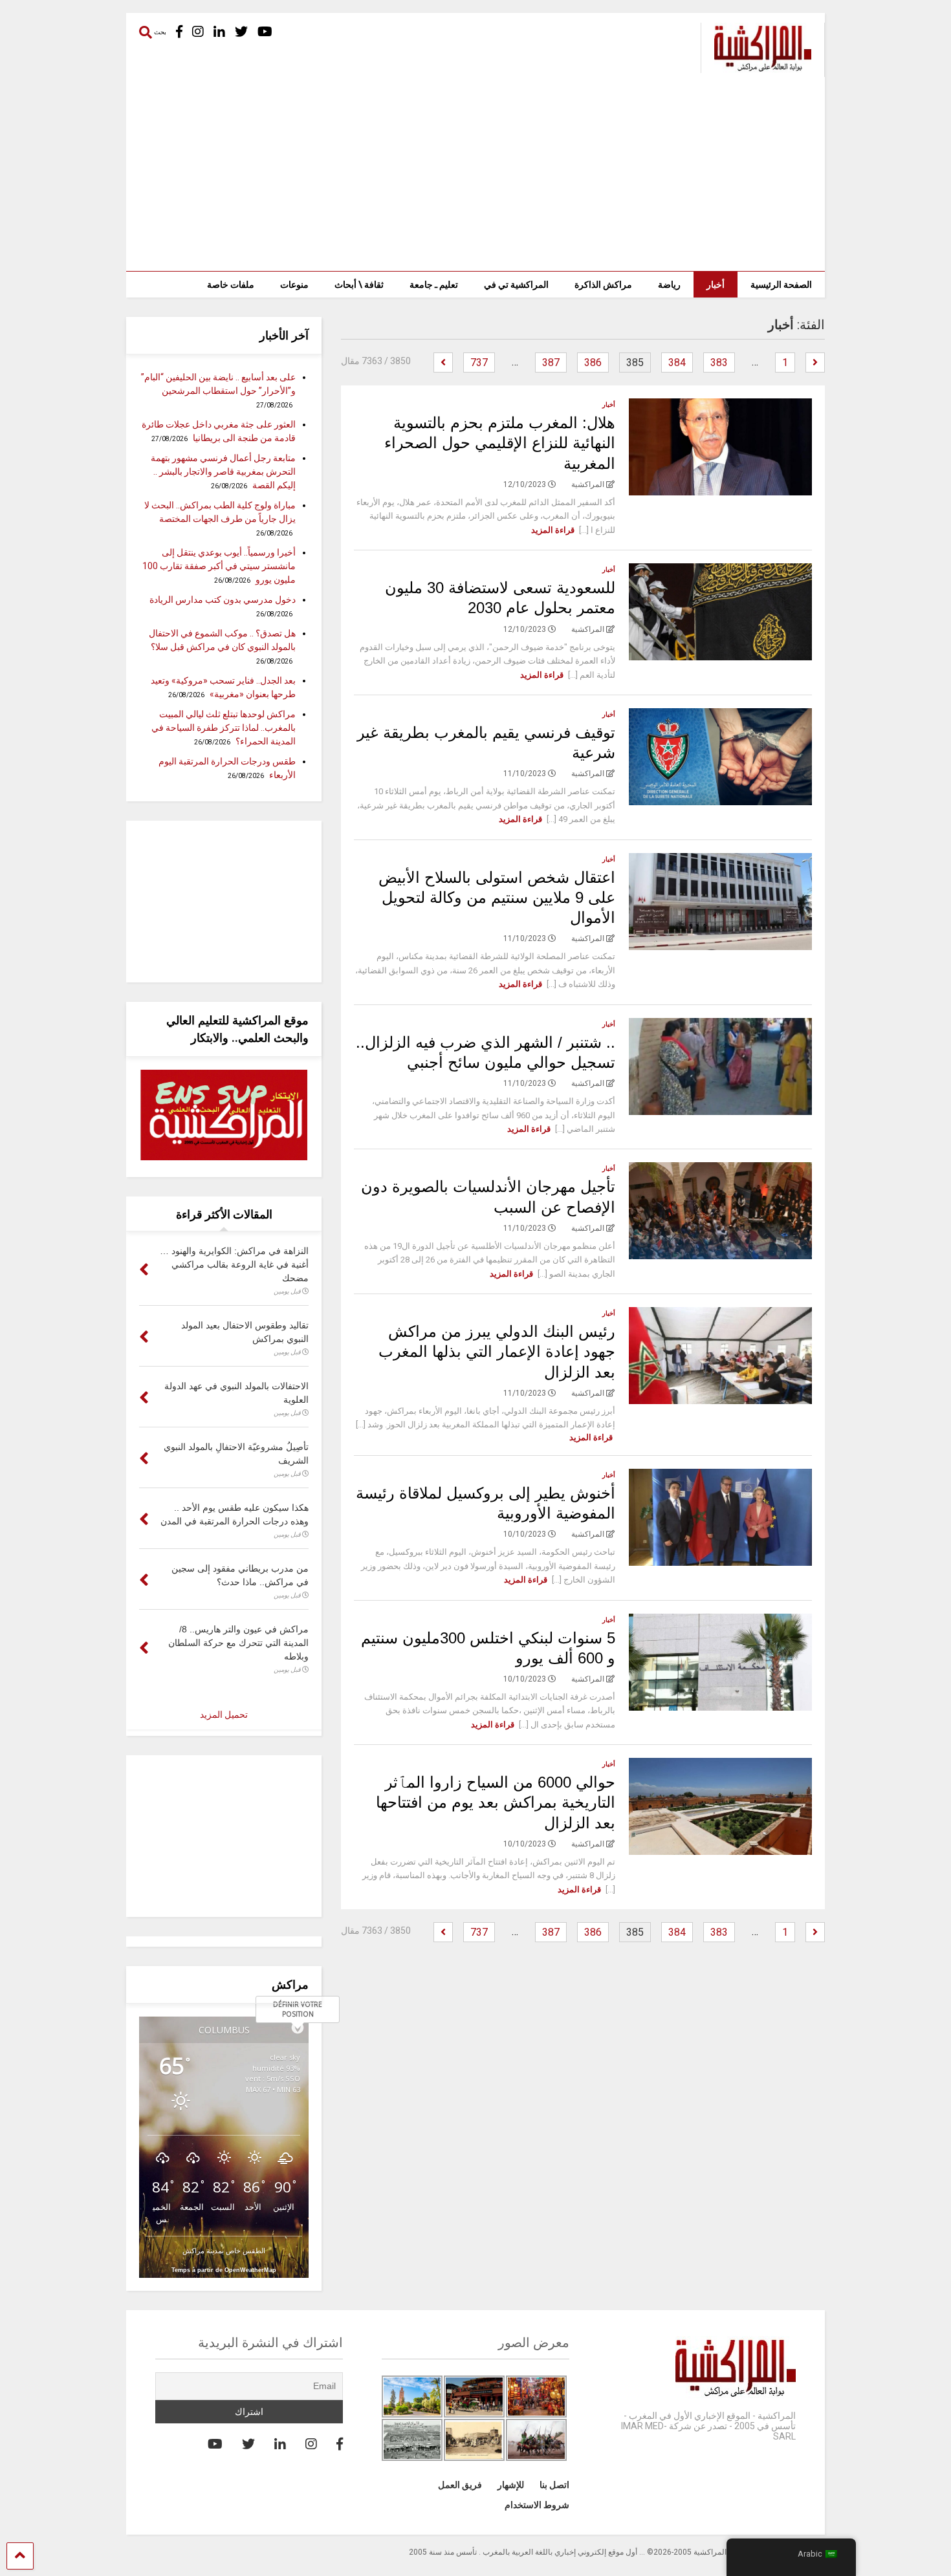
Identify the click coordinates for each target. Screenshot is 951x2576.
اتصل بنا (554, 2485)
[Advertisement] (475, 174)
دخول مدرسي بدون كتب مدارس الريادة (223, 600)
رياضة (669, 285)
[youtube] (265, 32)
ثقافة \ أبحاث (359, 285)
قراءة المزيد (553, 530)
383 (719, 363)
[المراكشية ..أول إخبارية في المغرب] (756, 67)
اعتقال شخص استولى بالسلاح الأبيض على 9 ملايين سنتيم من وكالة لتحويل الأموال (497, 897)
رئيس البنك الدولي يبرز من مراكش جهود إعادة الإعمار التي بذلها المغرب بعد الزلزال (497, 1351)
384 (677, 363)
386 (593, 363)
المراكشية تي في (516, 285)
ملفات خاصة (231, 285)
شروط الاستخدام (537, 2505)
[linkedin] (219, 32)
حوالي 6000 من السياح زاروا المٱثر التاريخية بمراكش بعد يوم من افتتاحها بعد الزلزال (496, 1802)
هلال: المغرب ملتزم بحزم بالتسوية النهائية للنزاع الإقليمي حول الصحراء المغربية (500, 443)
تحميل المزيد (224, 1715)
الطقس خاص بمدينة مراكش (224, 2250)
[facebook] (179, 32)
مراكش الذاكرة (603, 285)
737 (479, 363)
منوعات (294, 285)
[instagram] (198, 32)
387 (551, 363)
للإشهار (511, 2485)
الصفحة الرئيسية (781, 285)
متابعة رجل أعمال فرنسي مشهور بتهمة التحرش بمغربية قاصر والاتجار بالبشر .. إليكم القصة (223, 471)
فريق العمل (460, 2485)
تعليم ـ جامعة (434, 285)
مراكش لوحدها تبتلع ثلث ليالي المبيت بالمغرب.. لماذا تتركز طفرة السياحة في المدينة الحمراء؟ (224, 728)
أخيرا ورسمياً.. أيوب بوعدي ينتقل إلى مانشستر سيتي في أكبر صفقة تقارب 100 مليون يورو (219, 566)
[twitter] (241, 32)
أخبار (716, 285)
